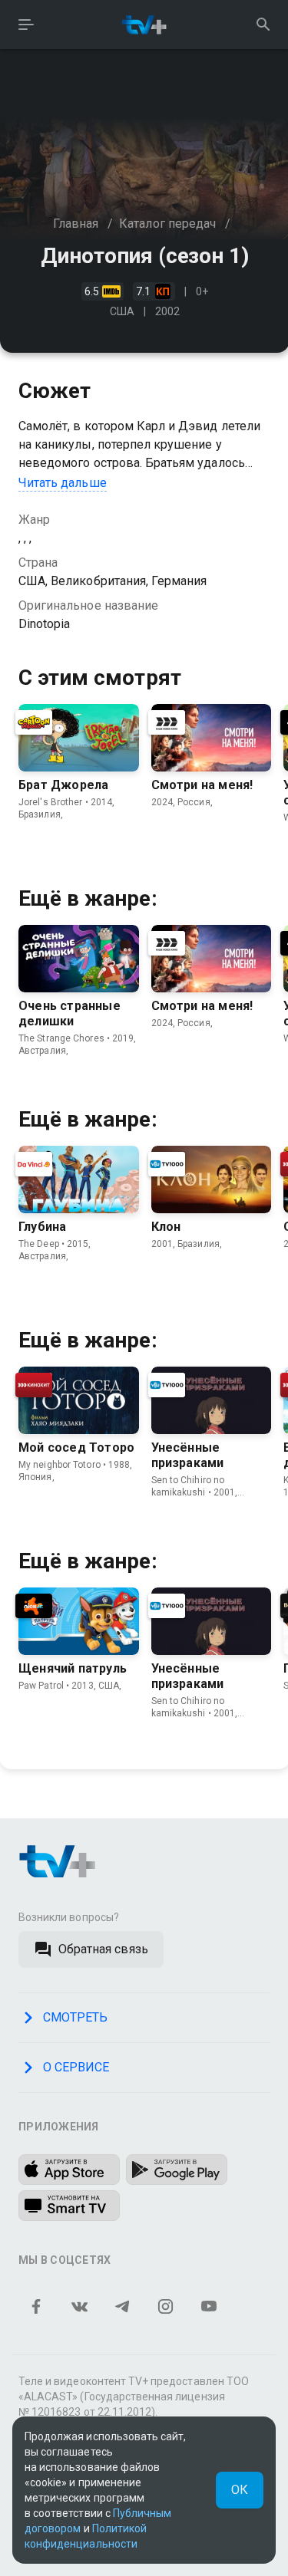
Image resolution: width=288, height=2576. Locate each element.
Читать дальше (63, 483)
